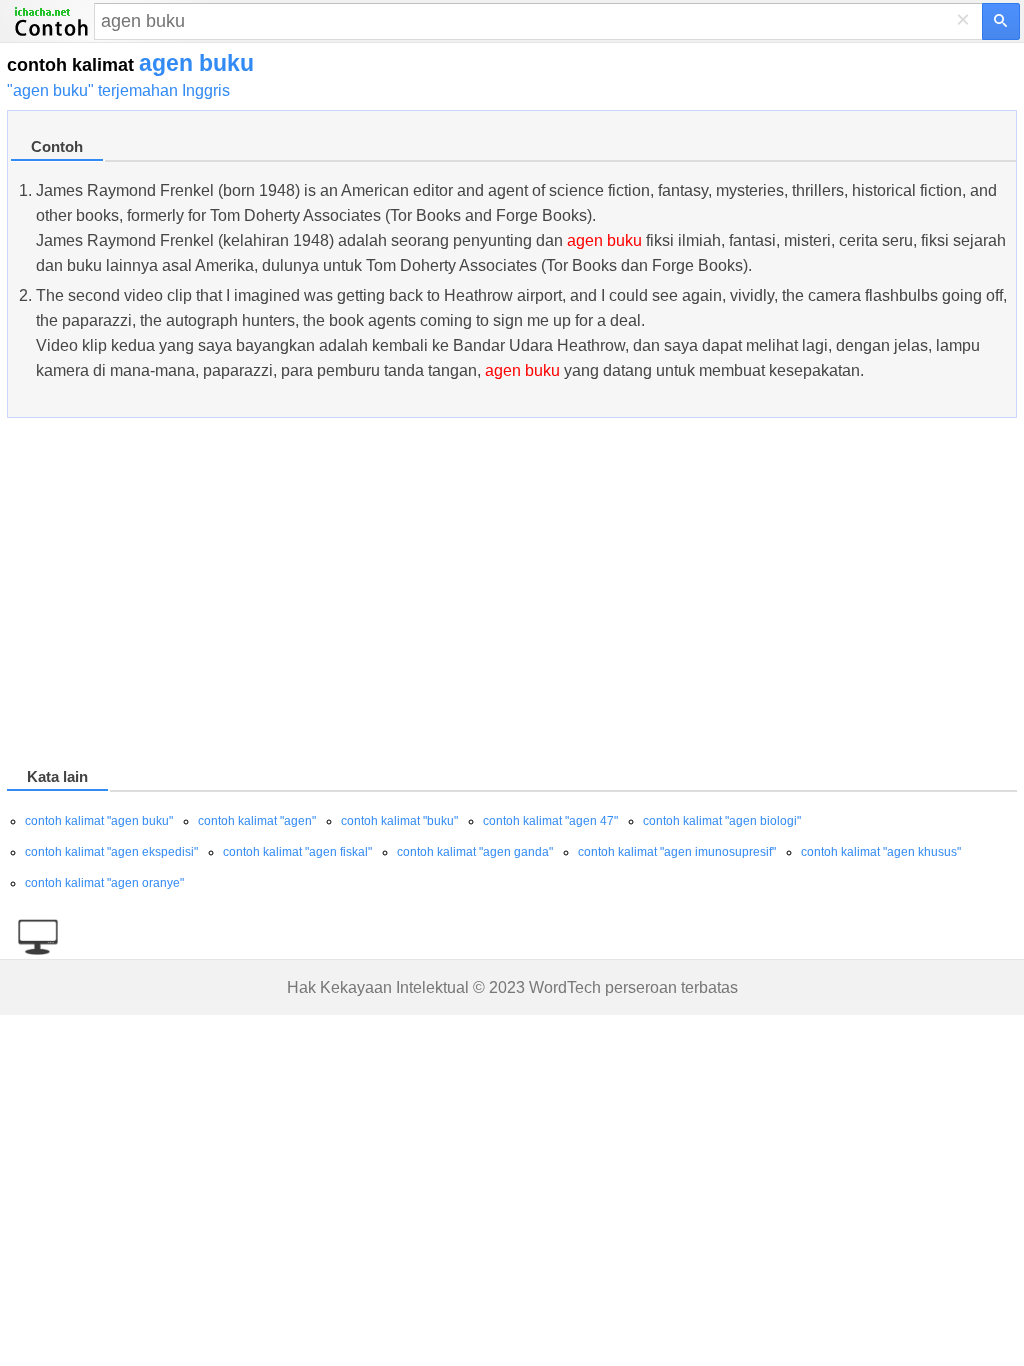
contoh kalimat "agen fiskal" (297, 852)
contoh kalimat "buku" (399, 821)
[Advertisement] (512, 596)
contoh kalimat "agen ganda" (475, 852)
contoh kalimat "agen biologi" (722, 821)
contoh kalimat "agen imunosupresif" (677, 852)
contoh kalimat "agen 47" (550, 821)
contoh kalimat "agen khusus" (881, 852)
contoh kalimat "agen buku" (99, 821)
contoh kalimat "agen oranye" (104, 883)
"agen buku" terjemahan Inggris (118, 90)
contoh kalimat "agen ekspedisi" (111, 852)
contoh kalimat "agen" (257, 821)
